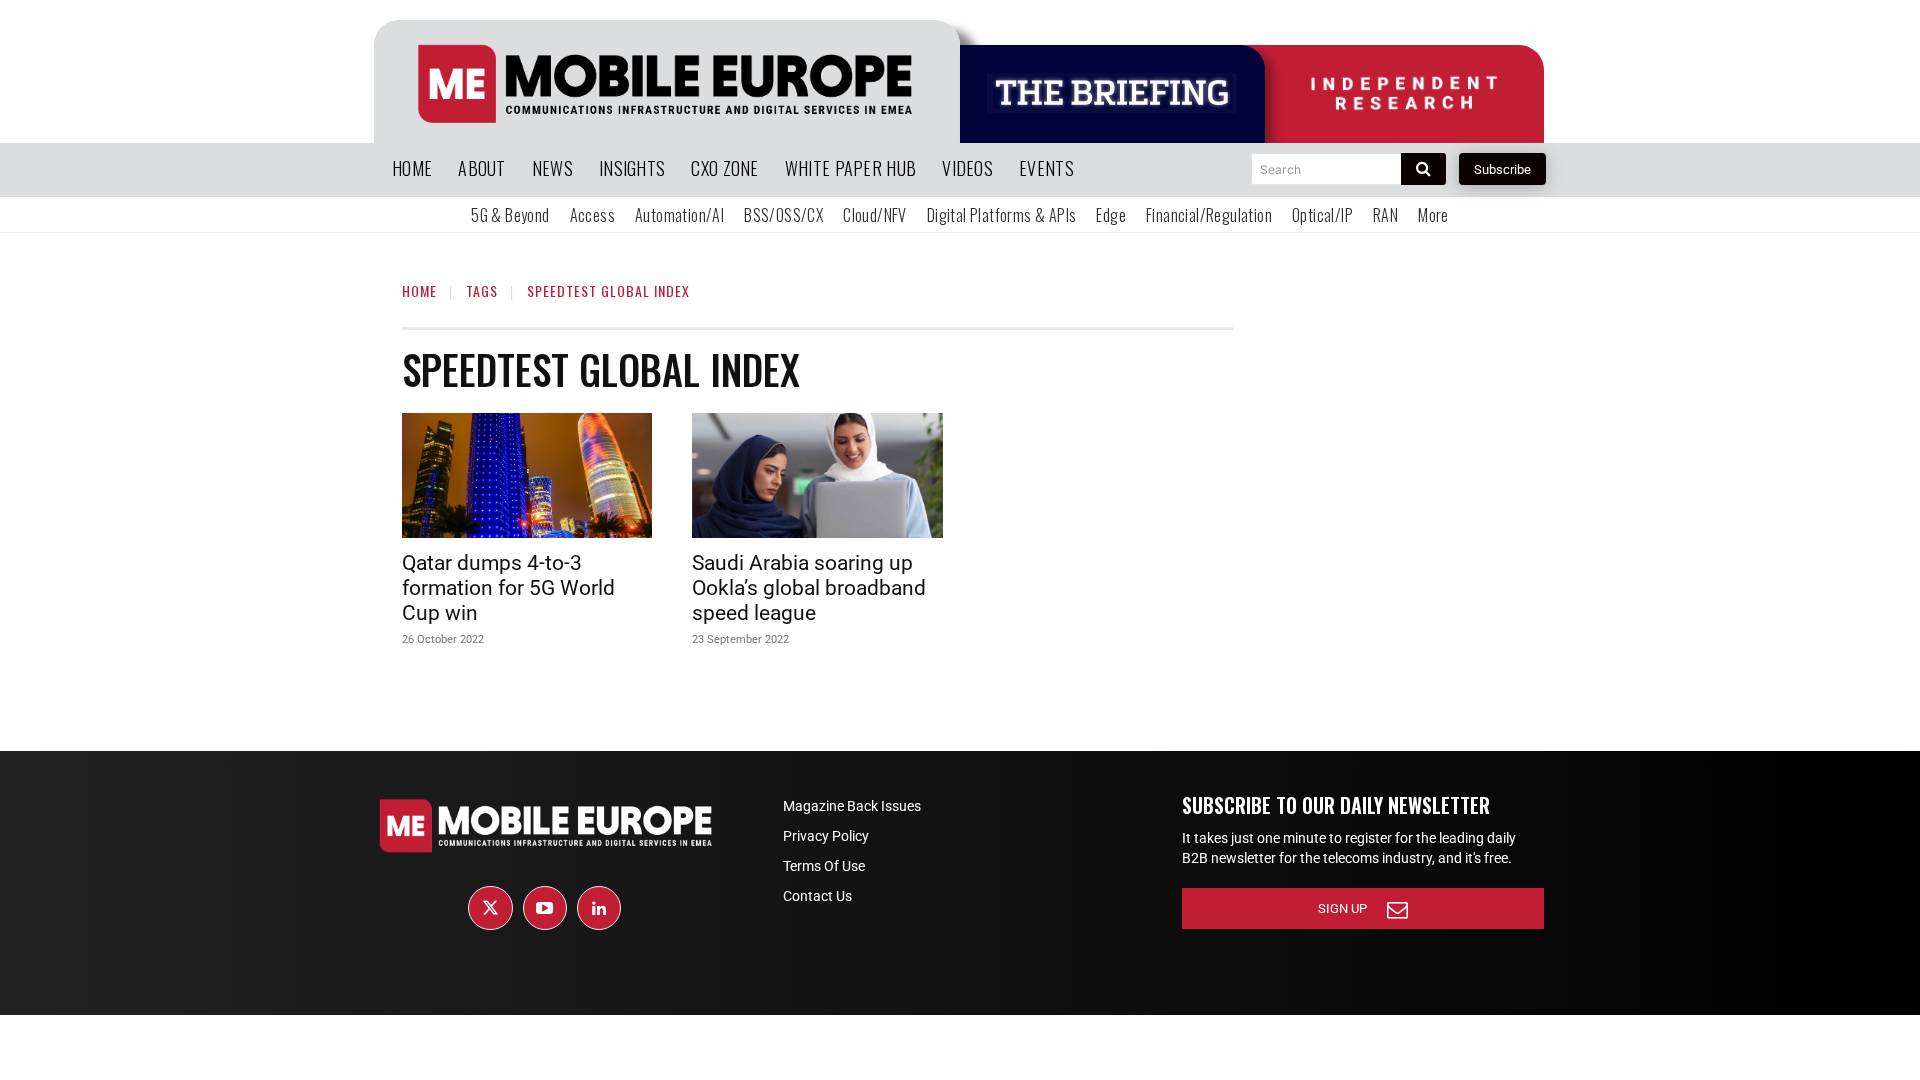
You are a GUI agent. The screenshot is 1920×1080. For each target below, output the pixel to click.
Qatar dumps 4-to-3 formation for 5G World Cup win (508, 588)
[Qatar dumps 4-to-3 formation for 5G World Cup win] (527, 475)
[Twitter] (490, 908)
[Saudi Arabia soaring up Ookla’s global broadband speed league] (817, 475)
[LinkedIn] (599, 908)
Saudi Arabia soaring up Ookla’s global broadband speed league (809, 588)
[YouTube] (545, 908)
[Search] (1423, 169)
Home (419, 290)
